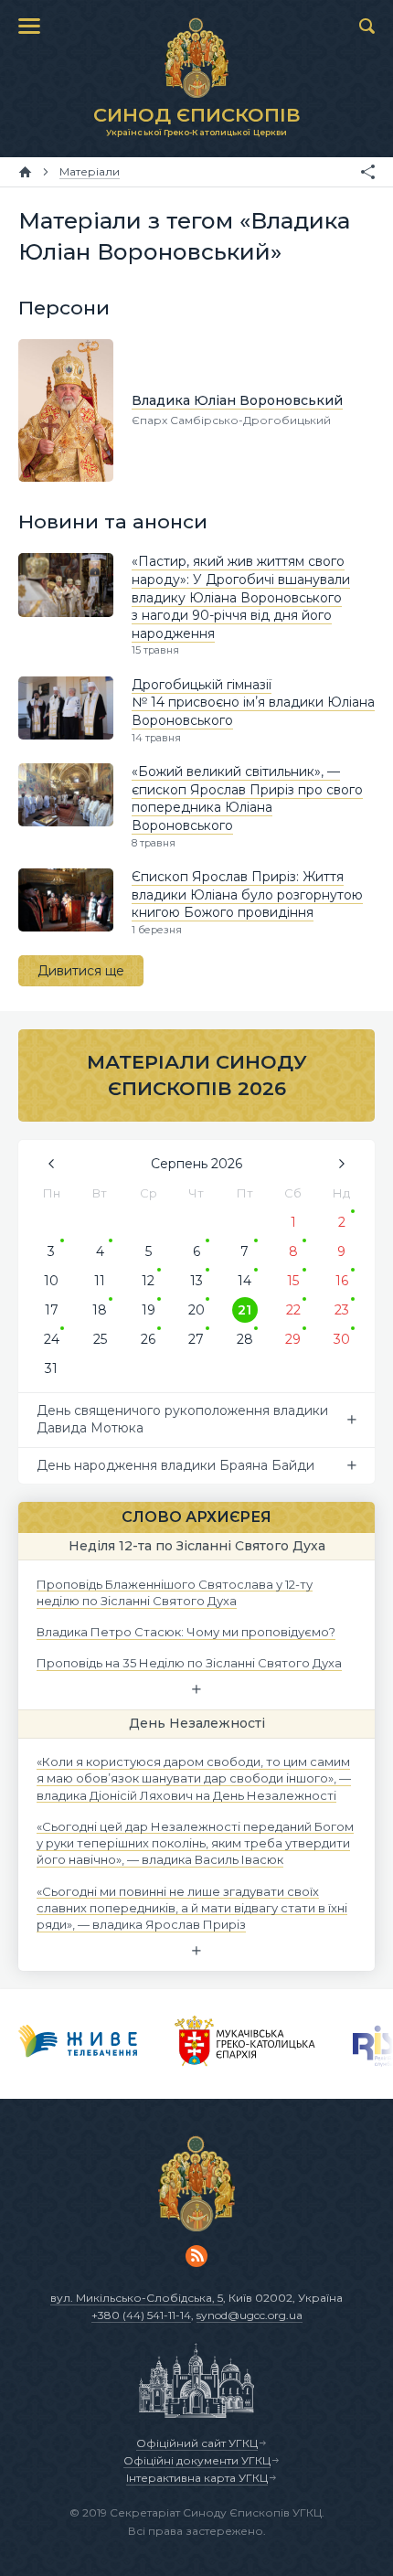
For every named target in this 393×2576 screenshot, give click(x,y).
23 (342, 1310)
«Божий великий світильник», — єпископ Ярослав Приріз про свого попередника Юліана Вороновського (247, 798)
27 (196, 1339)
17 (52, 1310)
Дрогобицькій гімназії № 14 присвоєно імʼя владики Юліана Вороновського (253, 703)
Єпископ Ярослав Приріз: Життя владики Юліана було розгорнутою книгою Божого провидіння (247, 894)
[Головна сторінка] (25, 172)
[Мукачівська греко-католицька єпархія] (245, 2044)
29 (293, 1339)
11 (100, 1281)
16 (342, 1281)
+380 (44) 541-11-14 (141, 2315)
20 (196, 1310)
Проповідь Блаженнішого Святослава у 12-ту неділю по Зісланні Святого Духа (175, 1591)
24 (52, 1339)
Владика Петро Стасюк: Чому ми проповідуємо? (186, 1632)
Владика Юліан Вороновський (237, 400)
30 (342, 1339)
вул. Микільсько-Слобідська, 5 (137, 2298)
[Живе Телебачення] (78, 2044)
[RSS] (196, 2256)
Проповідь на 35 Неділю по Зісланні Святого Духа (189, 1663)
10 (51, 1281)
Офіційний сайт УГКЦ (197, 2443)
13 (196, 1281)
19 (149, 1310)
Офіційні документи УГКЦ (197, 2460)
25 (100, 1339)
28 (245, 1339)
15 (293, 1281)
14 (244, 1281)
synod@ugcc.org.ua (250, 2315)
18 (100, 1310)
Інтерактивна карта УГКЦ (197, 2478)
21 (244, 1310)
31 (51, 1368)
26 (148, 1339)
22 (293, 1310)
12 (148, 1281)
